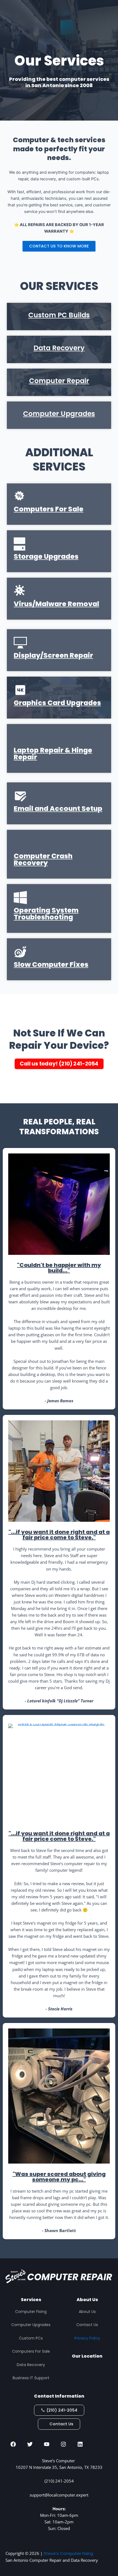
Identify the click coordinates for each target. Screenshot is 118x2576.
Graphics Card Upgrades (57, 703)
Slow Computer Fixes (51, 964)
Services (31, 2300)
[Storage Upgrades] (20, 544)
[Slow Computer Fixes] (20, 952)
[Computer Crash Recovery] (20, 843)
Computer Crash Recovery (43, 859)
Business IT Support (31, 2378)
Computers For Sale (49, 509)
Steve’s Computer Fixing (68, 2553)
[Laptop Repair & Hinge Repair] (20, 737)
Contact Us (87, 2325)
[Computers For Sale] (19, 496)
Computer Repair (59, 381)
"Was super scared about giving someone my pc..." (59, 2177)
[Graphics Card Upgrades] (20, 690)
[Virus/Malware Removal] (19, 590)
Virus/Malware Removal (56, 604)
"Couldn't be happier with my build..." (59, 1268)
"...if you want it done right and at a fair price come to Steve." (59, 1535)
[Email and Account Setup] (20, 796)
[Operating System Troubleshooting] (20, 897)
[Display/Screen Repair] (20, 643)
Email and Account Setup (58, 809)
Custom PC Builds (59, 315)
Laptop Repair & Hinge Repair (53, 754)
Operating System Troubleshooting (46, 914)
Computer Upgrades (59, 414)
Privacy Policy (87, 2338)
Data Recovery (59, 348)
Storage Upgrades (46, 556)
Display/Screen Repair (53, 655)
